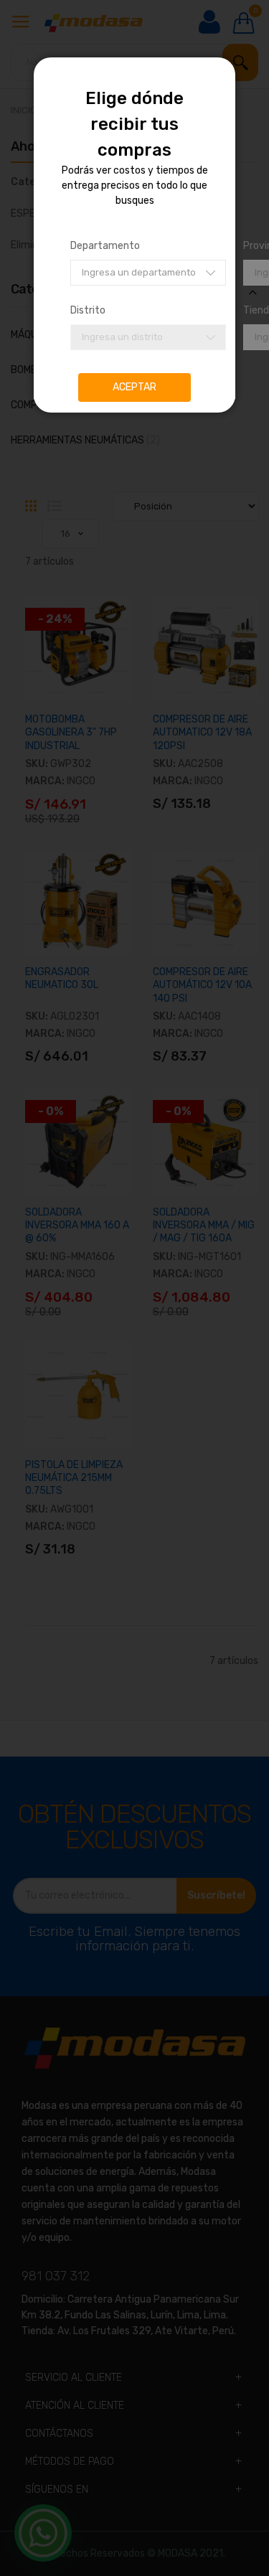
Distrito (88, 310)
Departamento (105, 246)
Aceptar (134, 387)
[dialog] (134, 1288)
